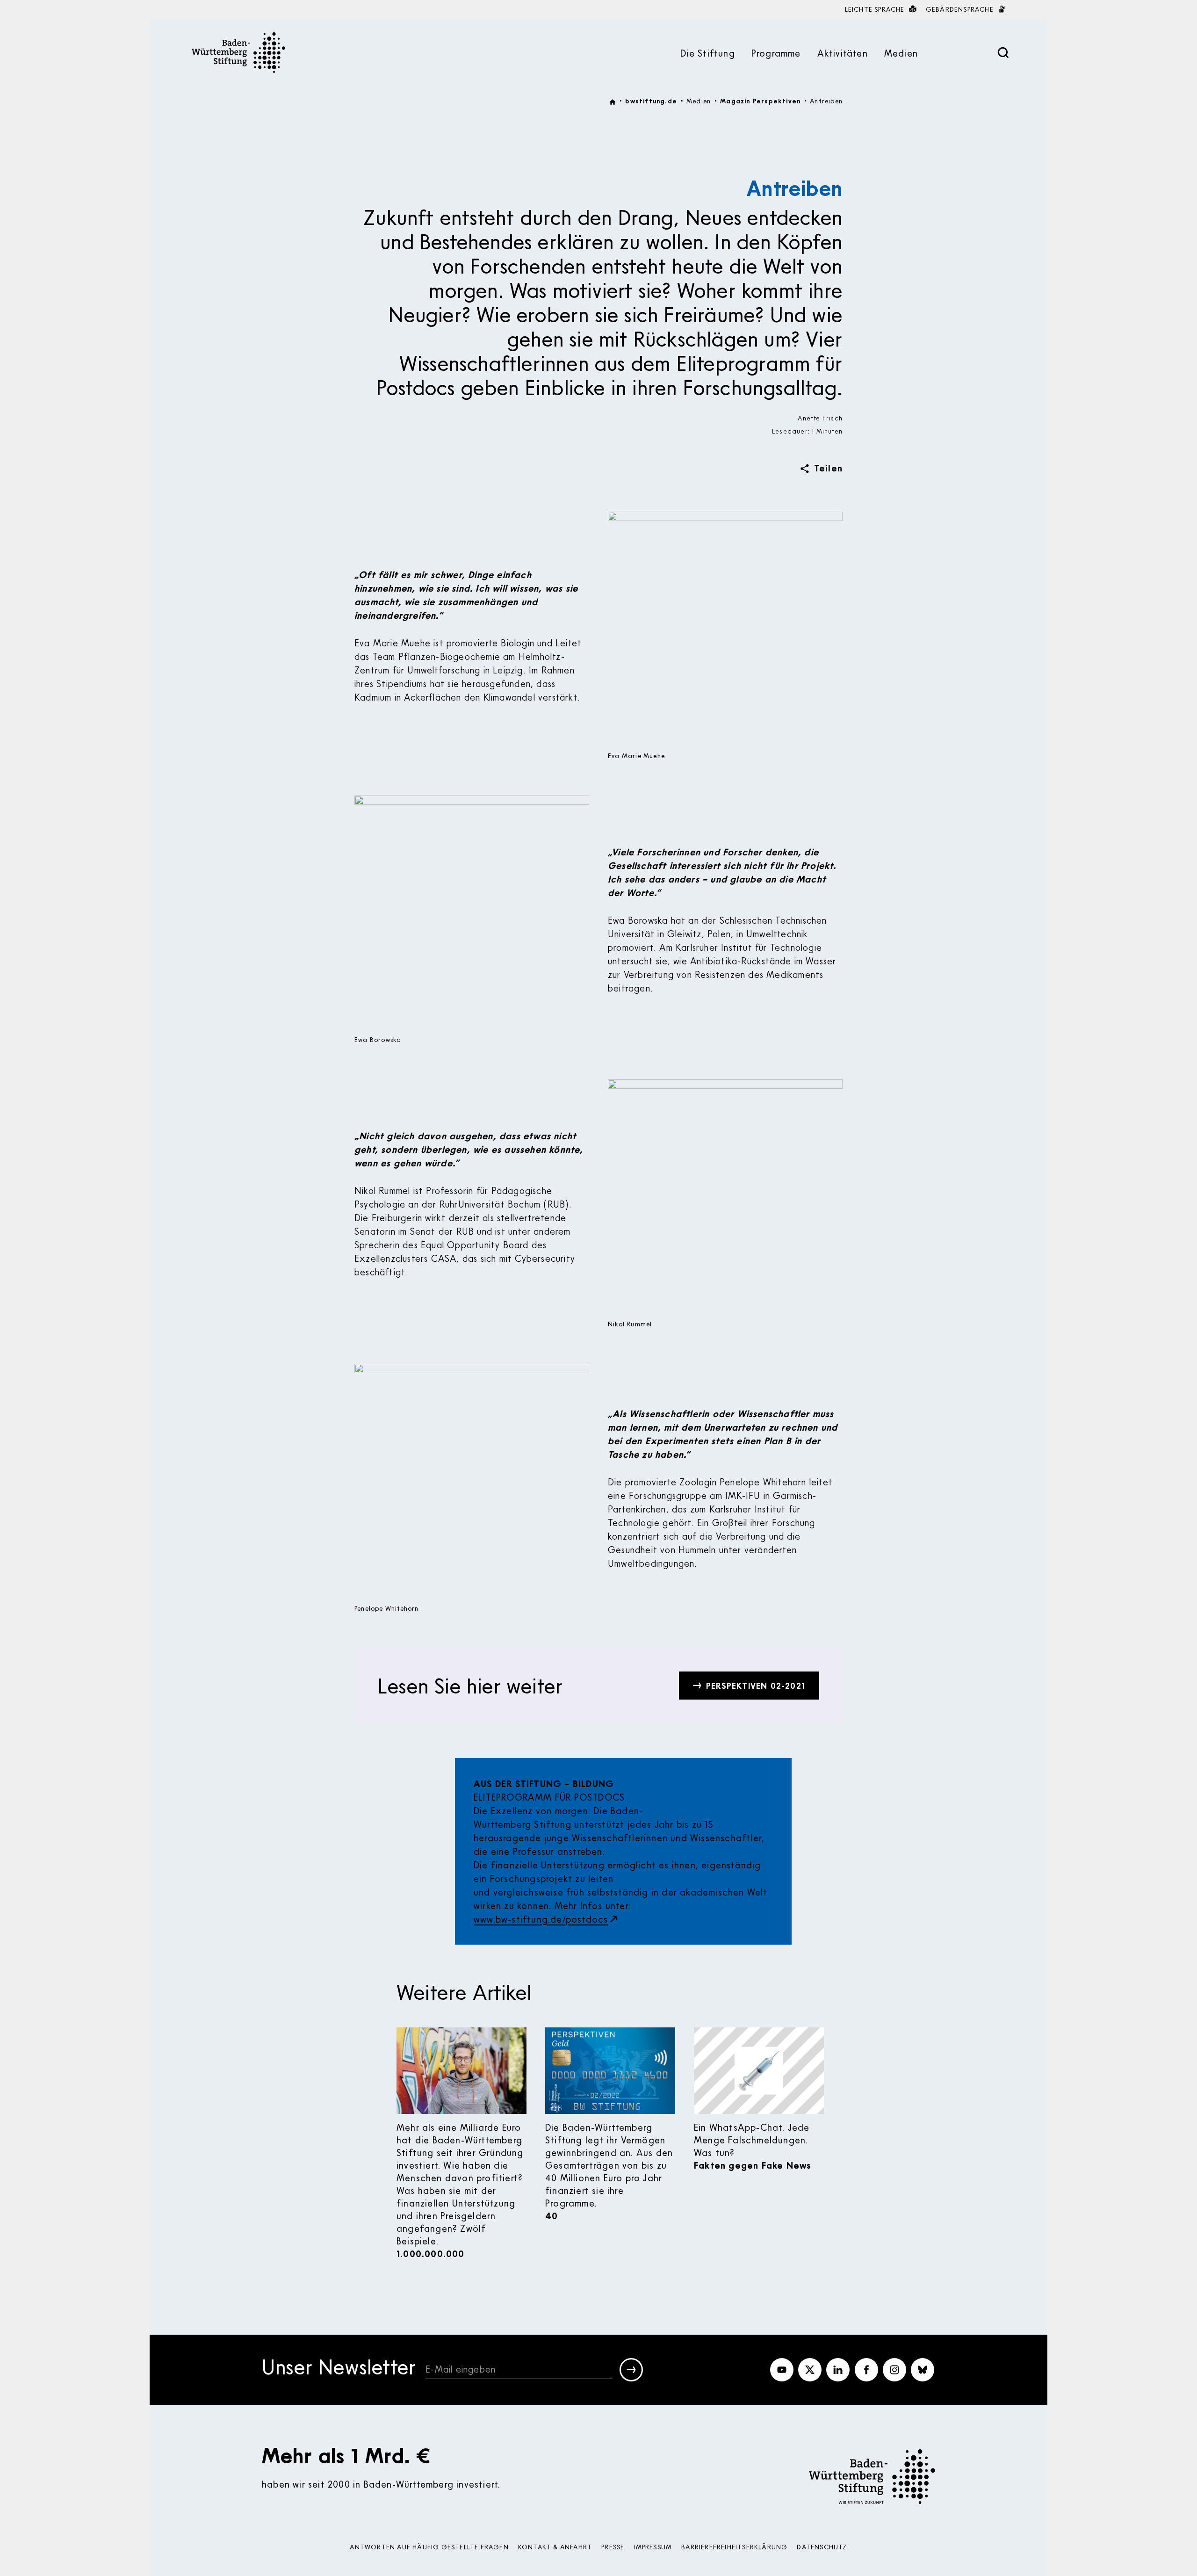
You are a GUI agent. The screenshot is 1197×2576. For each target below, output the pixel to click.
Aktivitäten (843, 53)
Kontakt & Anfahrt (555, 2547)
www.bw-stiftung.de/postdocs (541, 1919)
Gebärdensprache (961, 9)
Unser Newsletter (339, 2368)
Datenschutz (822, 2547)
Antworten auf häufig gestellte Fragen (429, 2547)
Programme (776, 53)
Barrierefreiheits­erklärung (734, 2547)
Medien (901, 53)
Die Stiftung (707, 53)
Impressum (653, 2547)
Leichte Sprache (876, 9)
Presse (613, 2547)
